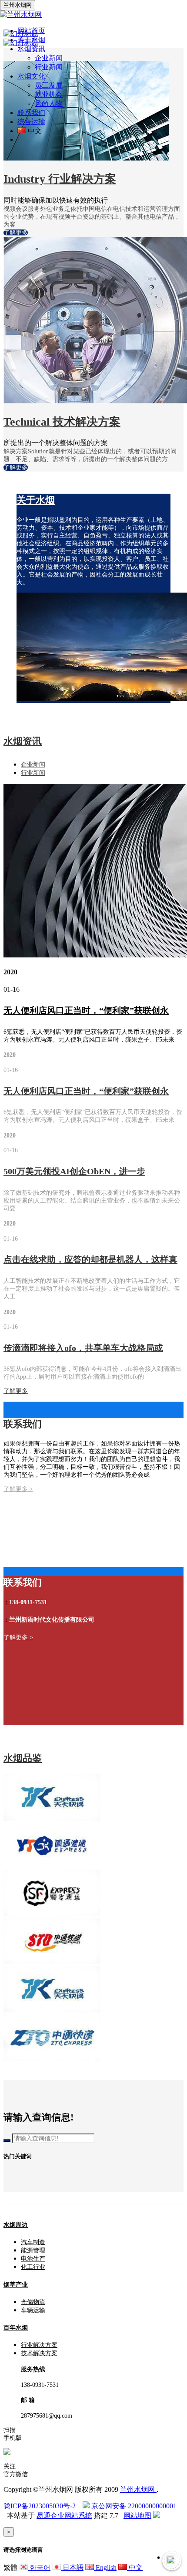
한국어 (39, 2568)
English (105, 2568)
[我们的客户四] (52, 2010)
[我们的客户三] (52, 1962)
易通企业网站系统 (64, 2515)
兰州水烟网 (138, 2489)
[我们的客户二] (52, 1914)
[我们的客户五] (52, 2058)
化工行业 (33, 2267)
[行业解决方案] (86, 158)
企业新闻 (49, 58)
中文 (135, 2568)
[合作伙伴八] (52, 1818)
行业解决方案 (39, 2345)
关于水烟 (36, 500)
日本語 (72, 2568)
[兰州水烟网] (21, 15)
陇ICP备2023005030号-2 (40, 2506)
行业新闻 (49, 67)
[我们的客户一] (52, 1866)
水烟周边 (16, 2225)
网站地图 (137, 2515)
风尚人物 (49, 103)
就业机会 (49, 94)
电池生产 (33, 2259)
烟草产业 (16, 2285)
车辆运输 (33, 2310)
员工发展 (49, 85)
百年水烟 (16, 2328)
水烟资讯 (23, 741)
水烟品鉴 (23, 1758)
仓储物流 (33, 2302)
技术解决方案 (39, 2353)
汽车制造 (33, 2242)
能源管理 (33, 2250)
